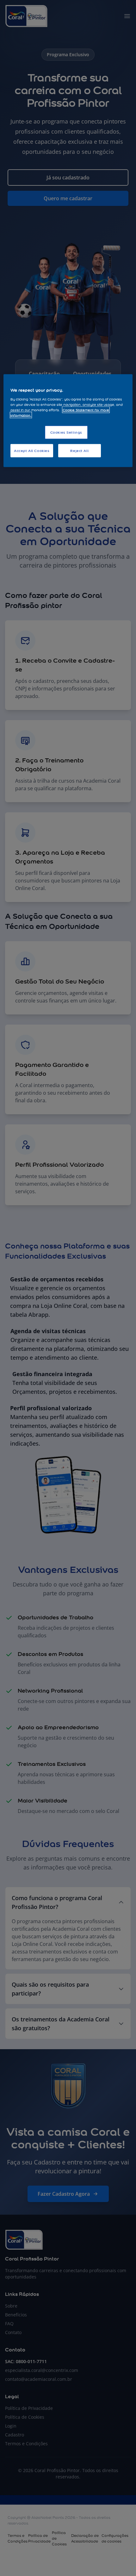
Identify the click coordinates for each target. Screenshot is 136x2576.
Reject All (79, 451)
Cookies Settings (66, 432)
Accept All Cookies (32, 451)
